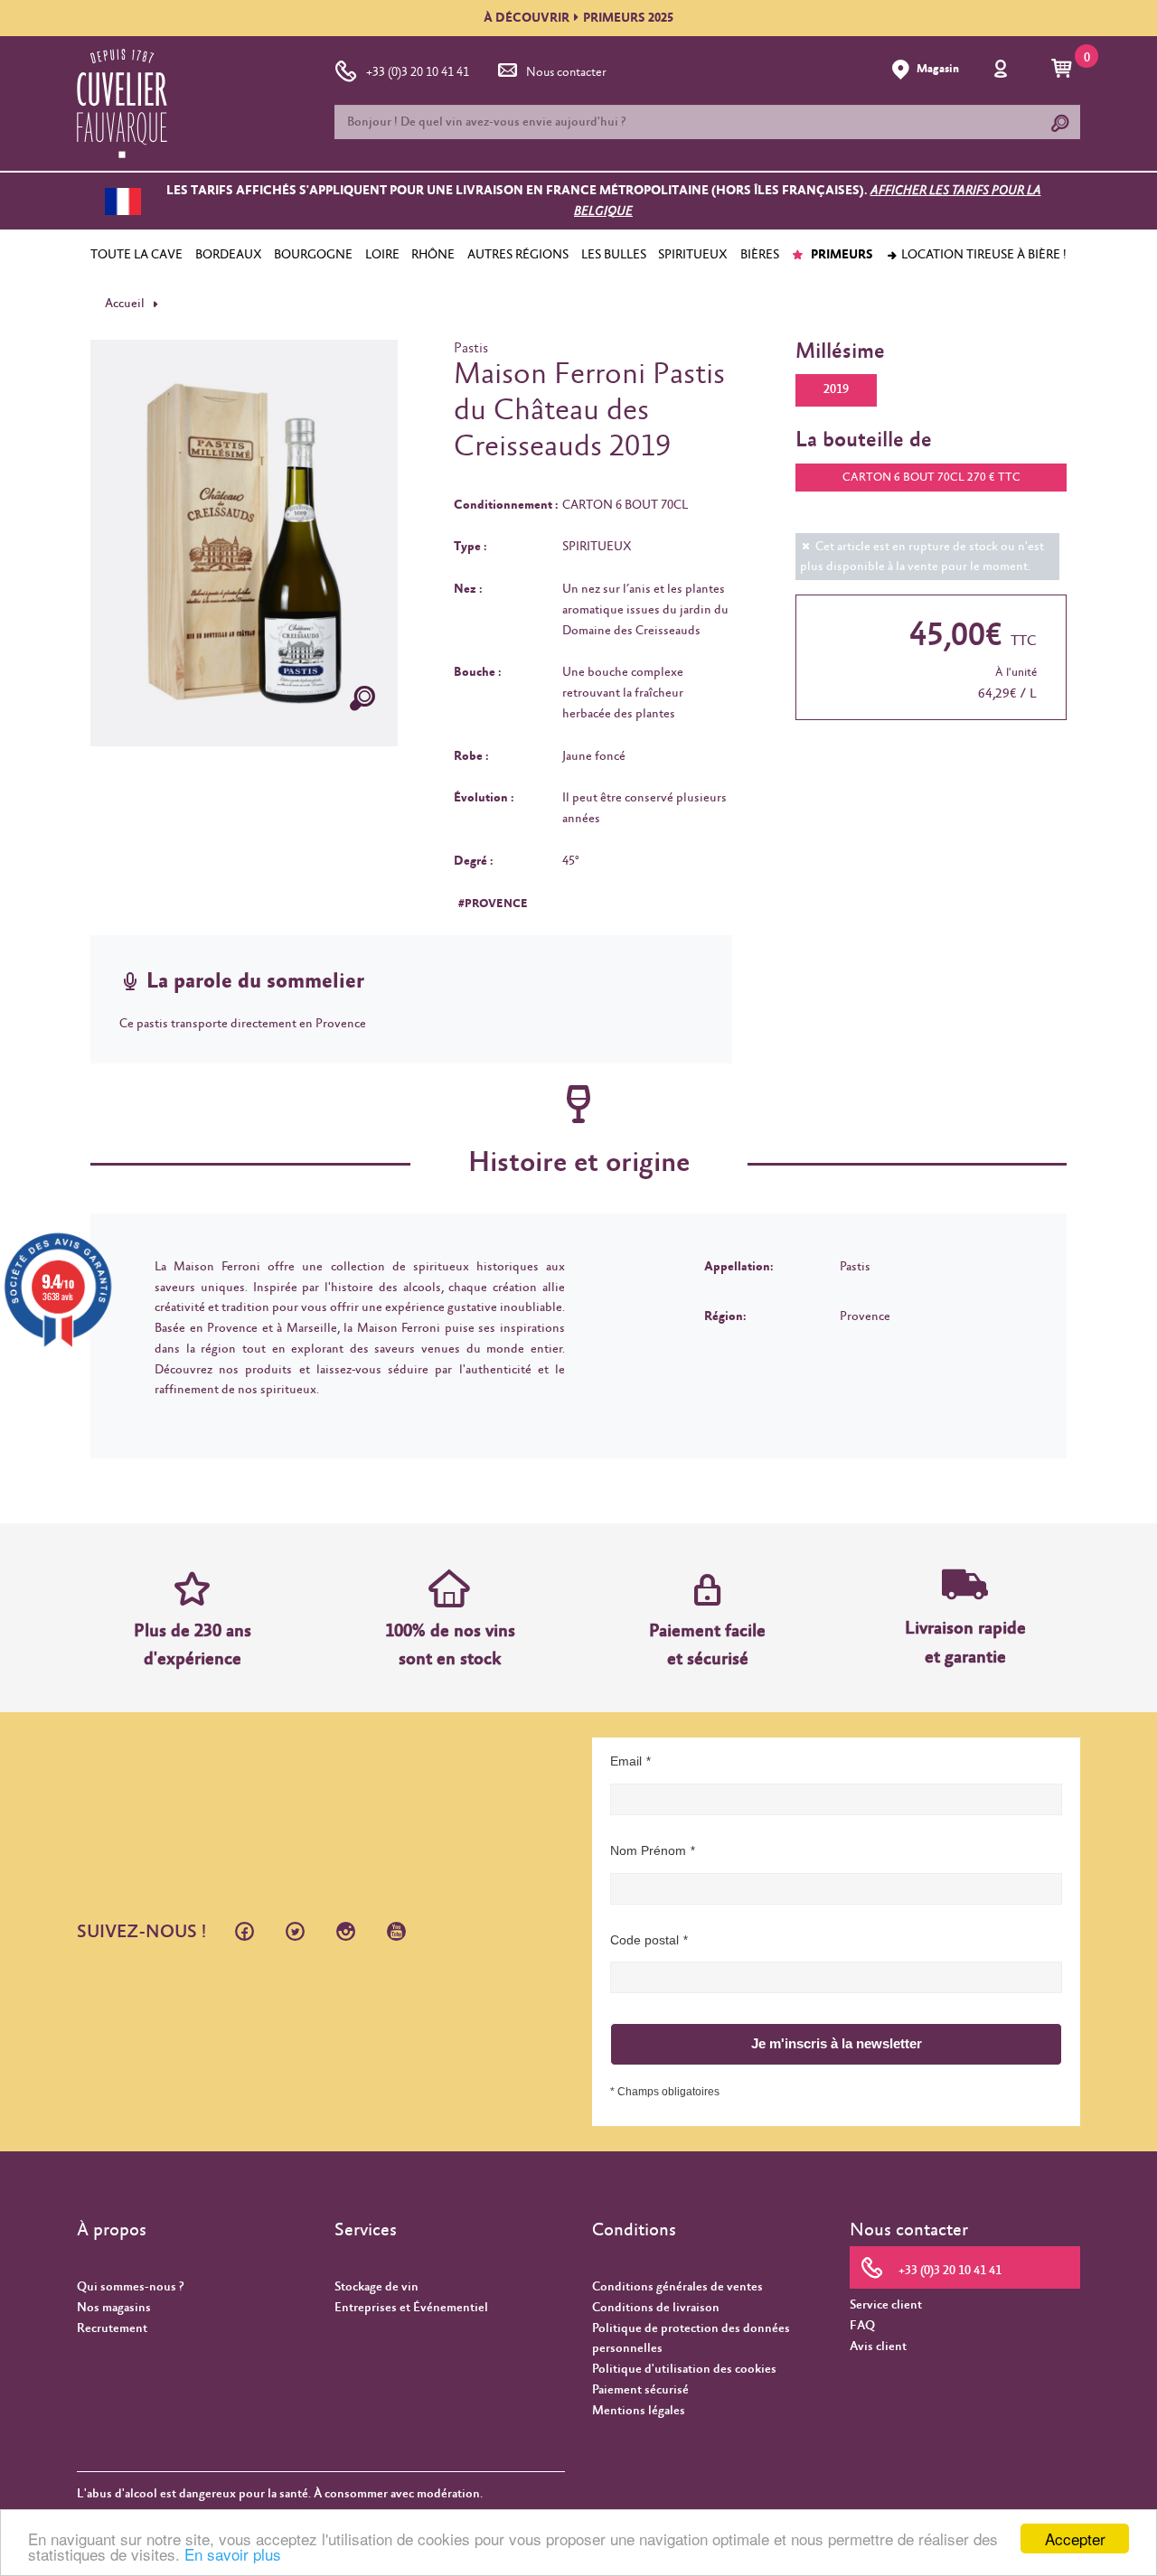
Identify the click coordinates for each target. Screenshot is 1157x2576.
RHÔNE (433, 255)
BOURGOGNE (313, 255)
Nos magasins (114, 2308)
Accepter (1075, 2539)
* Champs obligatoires (665, 2092)
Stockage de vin (376, 2287)
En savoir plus (233, 2554)
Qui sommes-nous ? (130, 2287)
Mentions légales (639, 2411)
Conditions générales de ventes (677, 2287)
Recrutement (112, 2328)
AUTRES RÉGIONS (518, 255)
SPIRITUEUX (693, 255)
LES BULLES (614, 255)
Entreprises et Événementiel (411, 2308)
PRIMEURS (841, 255)
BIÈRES (760, 255)
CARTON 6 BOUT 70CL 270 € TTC (931, 478)
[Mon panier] (1064, 70)
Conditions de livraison (656, 2308)
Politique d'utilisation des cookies (684, 2369)
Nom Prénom (648, 1850)
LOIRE (382, 255)
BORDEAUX (229, 255)
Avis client (878, 2347)
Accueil (125, 304)
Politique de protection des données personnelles (691, 2339)
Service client (886, 2305)
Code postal (644, 1940)
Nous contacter (566, 72)
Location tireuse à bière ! (983, 255)
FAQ (862, 2326)
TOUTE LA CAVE (136, 255)
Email (626, 1761)
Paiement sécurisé (640, 2390)
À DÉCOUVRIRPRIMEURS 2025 (578, 18)
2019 (836, 389)
